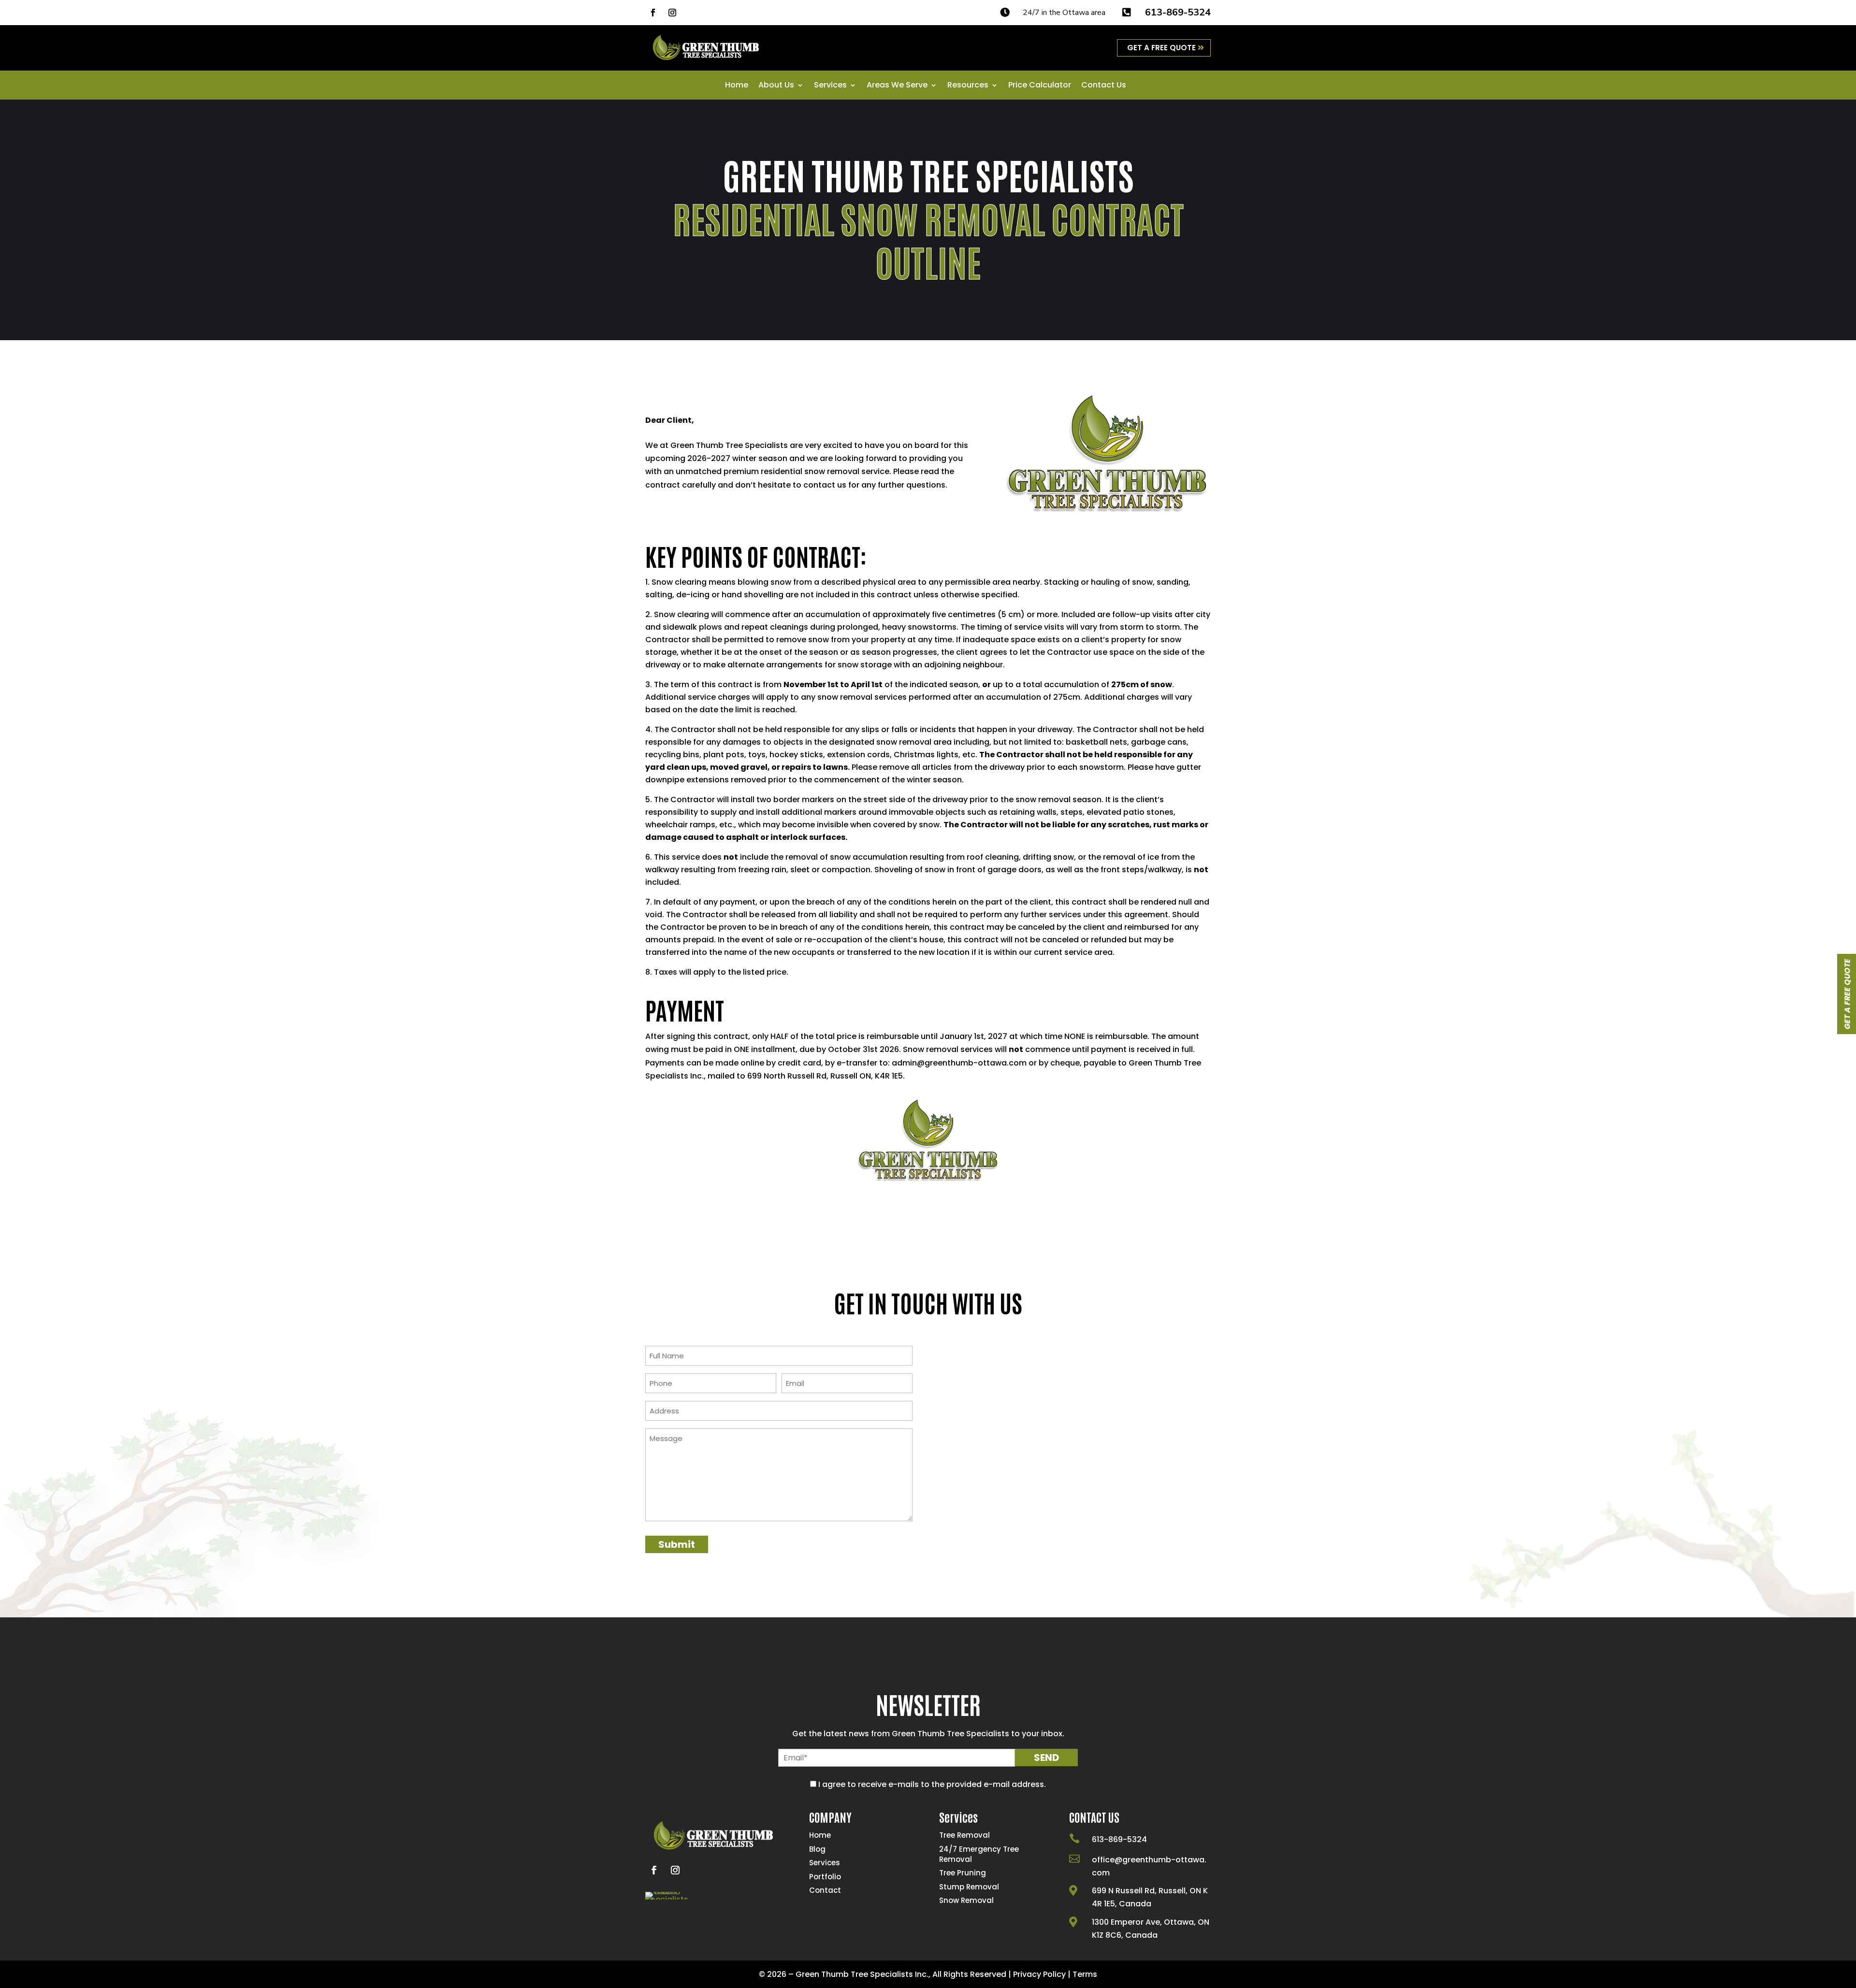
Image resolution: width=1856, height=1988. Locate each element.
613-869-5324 (1178, 12)
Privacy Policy (1039, 1974)
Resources (968, 86)
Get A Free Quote (1161, 48)
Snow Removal (966, 1900)
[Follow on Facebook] (653, 13)
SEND (1046, 1758)
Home (737, 86)
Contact (825, 1890)
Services (830, 86)
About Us (776, 86)
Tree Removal (964, 1835)
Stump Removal (969, 1887)
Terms (1085, 1974)
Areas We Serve (897, 86)
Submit (677, 1544)
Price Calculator (1040, 86)
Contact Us (1104, 86)
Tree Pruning (963, 1873)
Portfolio (825, 1877)
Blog (817, 1849)
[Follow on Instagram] (672, 13)
